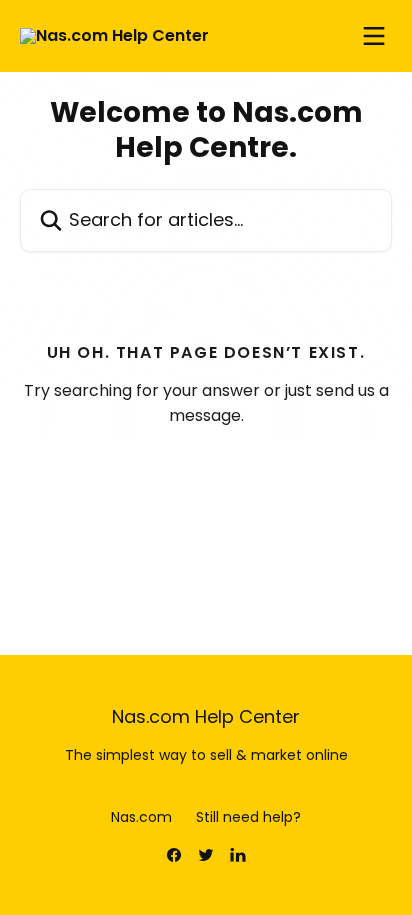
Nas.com (141, 817)
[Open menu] (374, 36)
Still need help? (248, 817)
